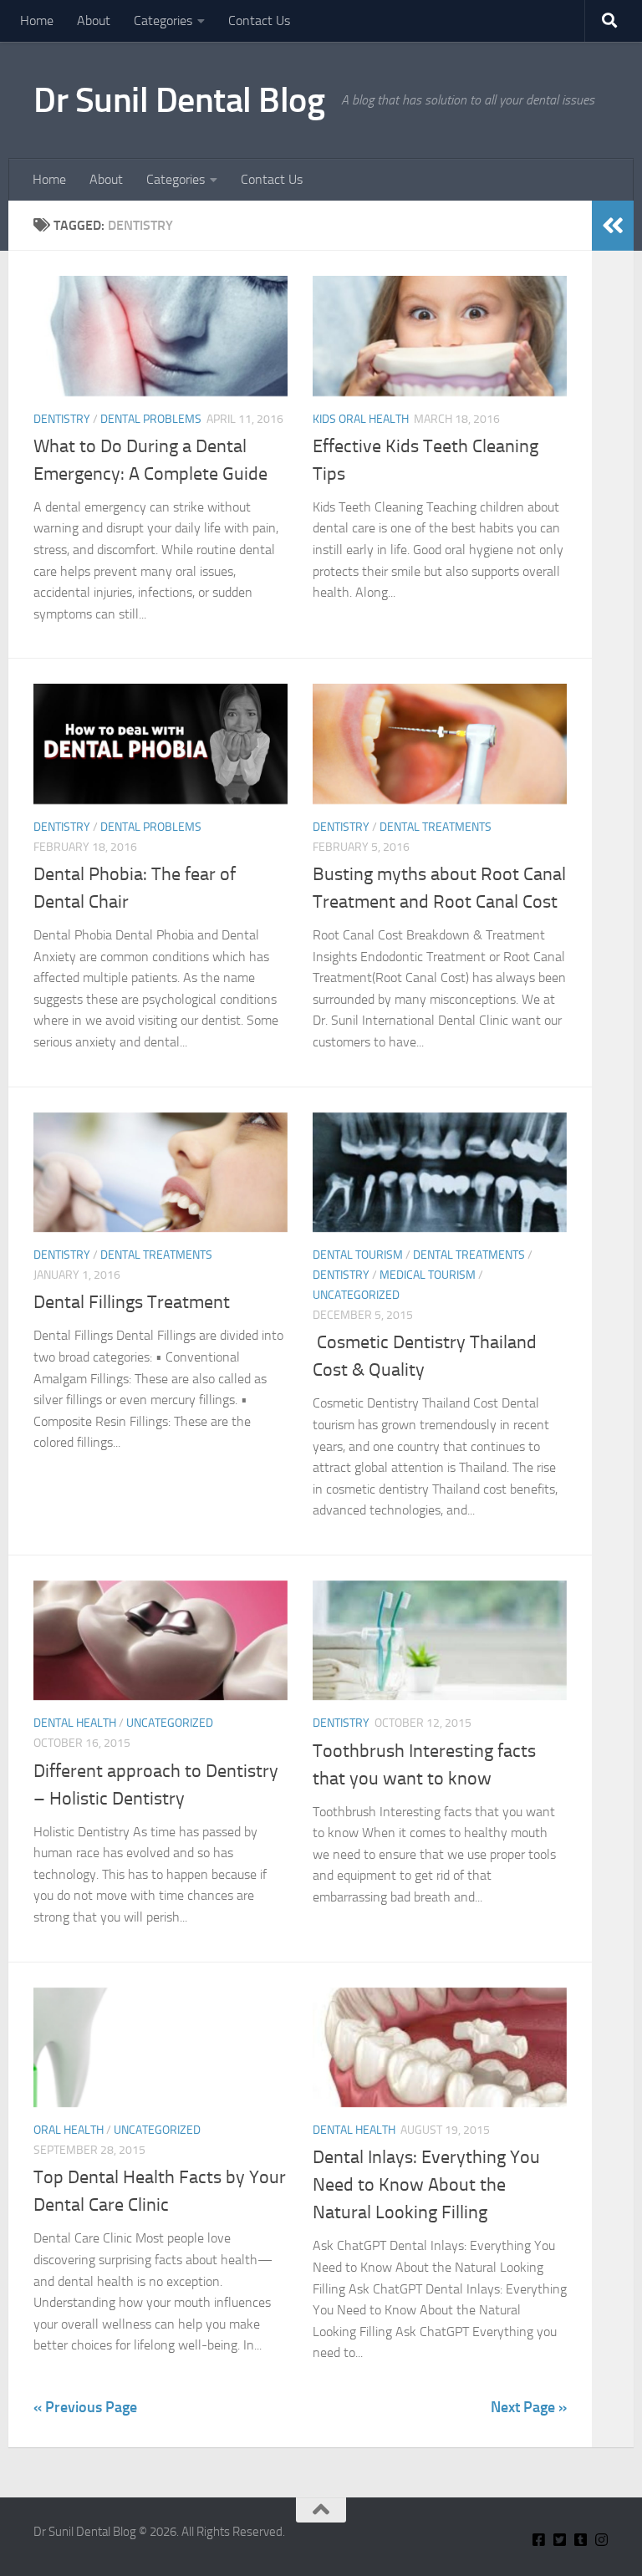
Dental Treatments (436, 827)
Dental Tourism (358, 1255)
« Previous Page (85, 2407)
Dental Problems (151, 419)
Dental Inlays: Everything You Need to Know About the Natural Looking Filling (426, 2185)
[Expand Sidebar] (613, 226)
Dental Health (75, 1723)
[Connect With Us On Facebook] (539, 2540)
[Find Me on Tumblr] (581, 2540)
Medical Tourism (428, 1275)
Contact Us (259, 20)
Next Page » (529, 2407)
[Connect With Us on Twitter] (560, 2540)
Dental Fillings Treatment (132, 1302)
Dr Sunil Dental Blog (179, 100)
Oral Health (69, 2130)
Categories (163, 20)
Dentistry (62, 419)
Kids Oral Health (361, 419)
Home (37, 20)
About (94, 20)
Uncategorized (356, 1295)
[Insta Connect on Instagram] (601, 2540)
